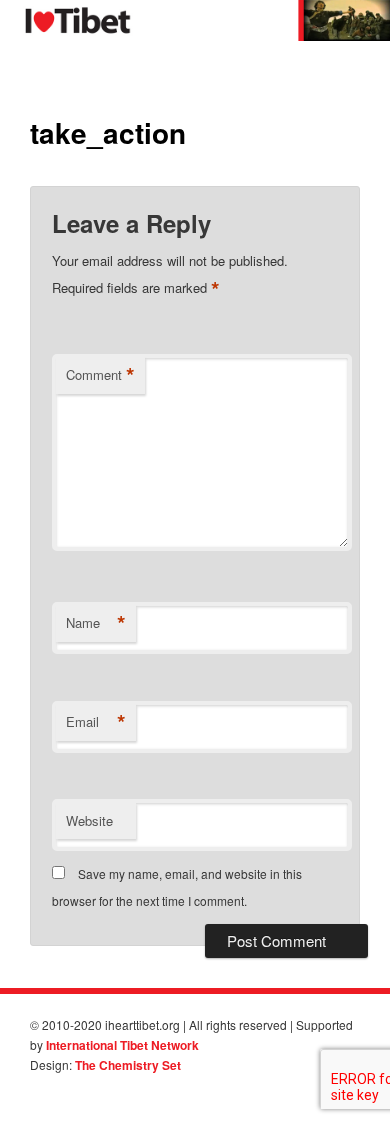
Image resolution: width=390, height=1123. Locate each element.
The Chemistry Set (128, 1065)
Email (96, 722)
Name (96, 623)
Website (89, 820)
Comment (100, 375)
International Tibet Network (122, 1045)
